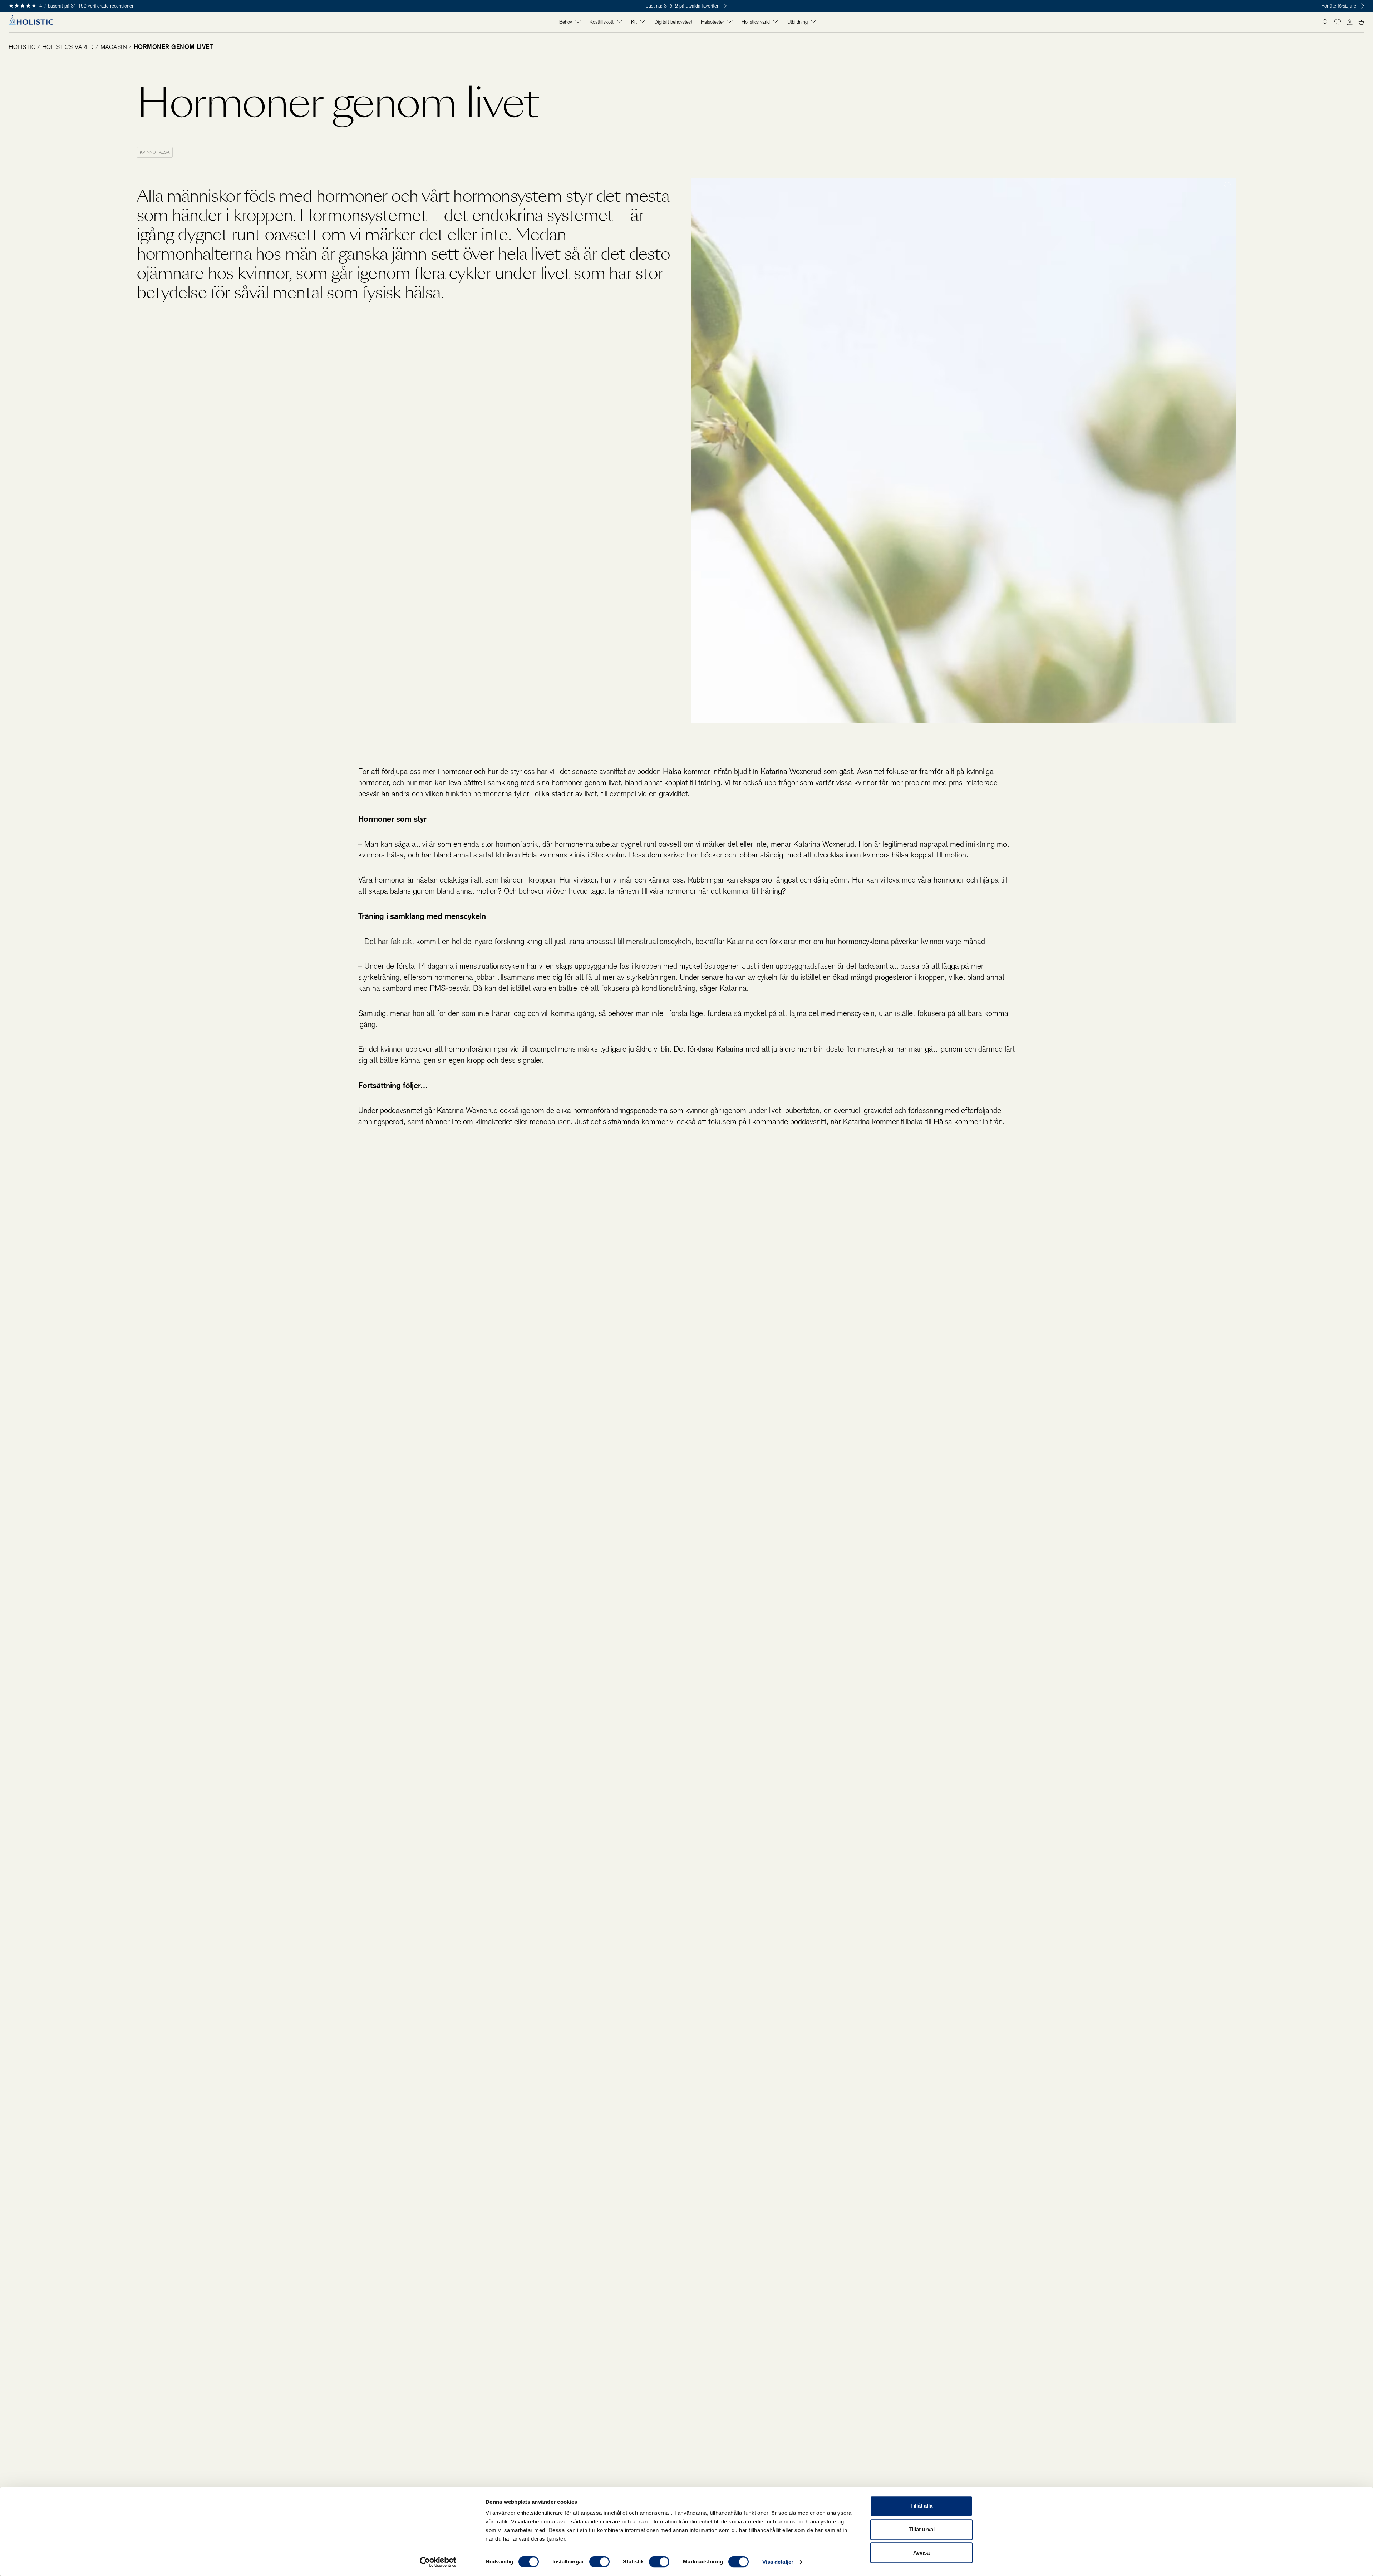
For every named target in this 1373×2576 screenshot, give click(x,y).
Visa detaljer (778, 2562)
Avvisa (921, 2553)
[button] (1338, 22)
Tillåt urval (922, 2529)
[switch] (599, 2562)
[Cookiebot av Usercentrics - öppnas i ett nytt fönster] (438, 2562)
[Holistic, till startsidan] (31, 22)
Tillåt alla (921, 2506)
